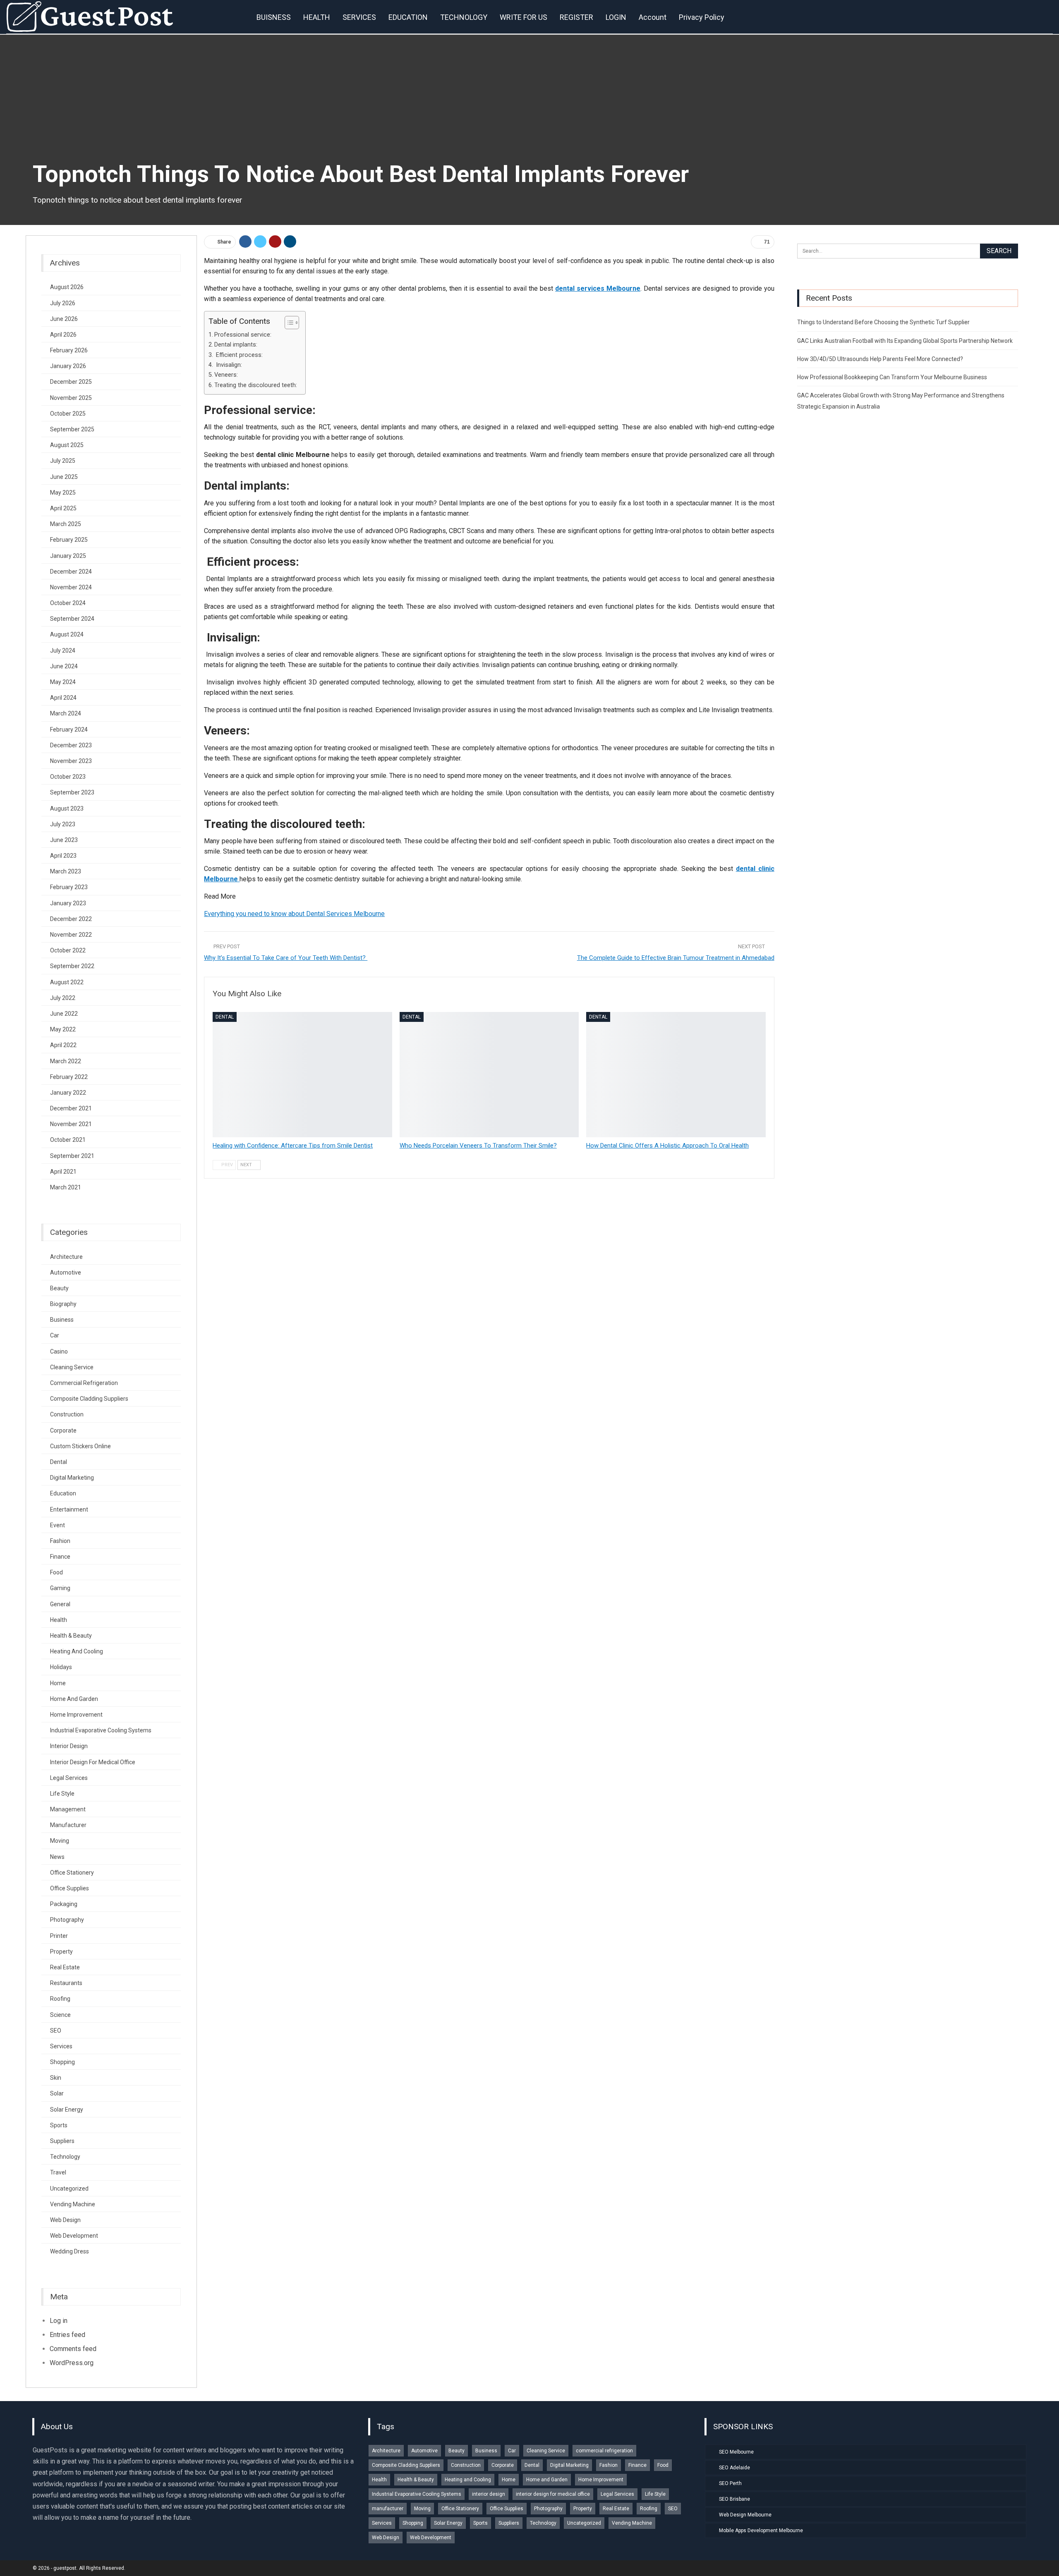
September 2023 (72, 792)
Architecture (66, 1257)
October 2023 (68, 777)
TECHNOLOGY (464, 17)
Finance (60, 1557)
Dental (225, 1017)
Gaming (60, 1588)
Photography (67, 1920)
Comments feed (73, 2349)
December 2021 (71, 1108)
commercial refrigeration (84, 1383)
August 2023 (67, 808)
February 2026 (69, 350)
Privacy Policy (702, 17)
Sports (59, 2125)
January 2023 (68, 903)
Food (56, 1572)
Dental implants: (236, 345)
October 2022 (68, 950)
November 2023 (71, 761)
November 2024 (71, 587)
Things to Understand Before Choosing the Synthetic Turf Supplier (883, 322)
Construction (67, 1414)
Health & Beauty (71, 1636)
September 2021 (72, 1156)
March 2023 (66, 871)
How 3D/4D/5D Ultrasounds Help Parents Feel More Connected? (880, 359)
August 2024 (67, 634)
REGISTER (576, 17)
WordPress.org (72, 2363)
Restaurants (66, 1983)
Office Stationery (72, 1873)
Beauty (59, 1288)
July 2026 (63, 303)
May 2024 (63, 682)
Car (55, 1335)
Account (653, 17)
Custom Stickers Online (80, 1446)
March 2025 (66, 524)
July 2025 (63, 461)
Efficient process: (238, 355)
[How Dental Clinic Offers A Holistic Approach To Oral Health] (676, 1075)
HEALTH (317, 17)
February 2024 (69, 730)
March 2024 (66, 713)
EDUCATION (408, 17)
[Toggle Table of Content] (288, 323)
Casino (59, 1351)
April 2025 (63, 508)
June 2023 (64, 840)
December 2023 (71, 745)
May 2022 (63, 1029)
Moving (60, 1841)
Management (68, 1809)
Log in (59, 2321)
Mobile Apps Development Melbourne (761, 2531)
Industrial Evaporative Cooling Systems (101, 1730)
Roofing (60, 1999)
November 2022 (71, 935)
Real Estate (65, 1967)
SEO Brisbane (734, 2499)
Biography (63, 1304)
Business (62, 1320)
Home (58, 1683)
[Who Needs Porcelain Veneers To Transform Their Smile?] (489, 1075)
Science (60, 2015)
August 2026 (67, 287)
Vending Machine (73, 2204)
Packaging (64, 1904)
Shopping (62, 2062)
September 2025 (72, 429)
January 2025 (68, 556)
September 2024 (72, 619)
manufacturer (68, 1825)
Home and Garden (74, 1699)
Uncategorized (69, 2189)
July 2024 (63, 651)
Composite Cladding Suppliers (89, 1399)
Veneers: (226, 375)
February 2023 (69, 887)
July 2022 (63, 998)
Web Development (74, 2236)
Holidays (61, 1667)
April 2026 (63, 335)
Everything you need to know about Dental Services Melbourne (294, 914)
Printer (59, 1936)
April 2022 (63, 1045)
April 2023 (63, 856)
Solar (57, 2093)
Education (63, 1493)
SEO (56, 2031)
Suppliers (62, 2141)
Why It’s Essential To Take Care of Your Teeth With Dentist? (286, 958)
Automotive (66, 1272)
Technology (65, 2157)
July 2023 (63, 824)
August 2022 (67, 982)
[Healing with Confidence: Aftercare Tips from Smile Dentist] (302, 1075)
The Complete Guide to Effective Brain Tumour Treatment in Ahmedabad (676, 958)
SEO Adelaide (734, 2468)
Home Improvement (76, 1715)
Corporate (63, 1430)
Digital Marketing (72, 1478)
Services (61, 2046)
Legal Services (69, 1778)
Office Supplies (69, 1888)
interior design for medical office (93, 1762)
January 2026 (68, 366)
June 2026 (64, 319)
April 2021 (63, 1172)
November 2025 (71, 398)
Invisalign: (228, 365)
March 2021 (66, 1187)
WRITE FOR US (524, 17)
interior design (69, 1746)
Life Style (62, 1794)
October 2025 (68, 414)
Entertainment (69, 1509)
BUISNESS (274, 17)
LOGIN (616, 17)
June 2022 (64, 1014)
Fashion (60, 1541)
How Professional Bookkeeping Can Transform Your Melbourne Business (892, 377)
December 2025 (71, 382)
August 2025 (67, 445)
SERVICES (359, 17)
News (57, 1857)
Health (59, 1620)
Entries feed (67, 2335)
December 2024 (71, 572)
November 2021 (71, 1124)
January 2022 (68, 1093)
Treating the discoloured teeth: (256, 385)
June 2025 (64, 477)
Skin (56, 2078)
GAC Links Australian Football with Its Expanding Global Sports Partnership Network (905, 341)
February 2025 (69, 540)
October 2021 (68, 1140)
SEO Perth (730, 2483)
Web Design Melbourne (745, 2515)
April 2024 (63, 698)
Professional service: (243, 335)
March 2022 (66, 1061)
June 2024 (64, 666)
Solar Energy (67, 2110)
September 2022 (72, 966)
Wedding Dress (69, 2251)
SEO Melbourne (736, 2452)
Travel (58, 2172)
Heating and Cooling (77, 1651)
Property (61, 1952)
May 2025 (63, 493)
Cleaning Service (72, 1367)
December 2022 (71, 919)
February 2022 (69, 1077)
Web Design (65, 2220)
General (60, 1604)
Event (58, 1525)
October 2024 (68, 603)
